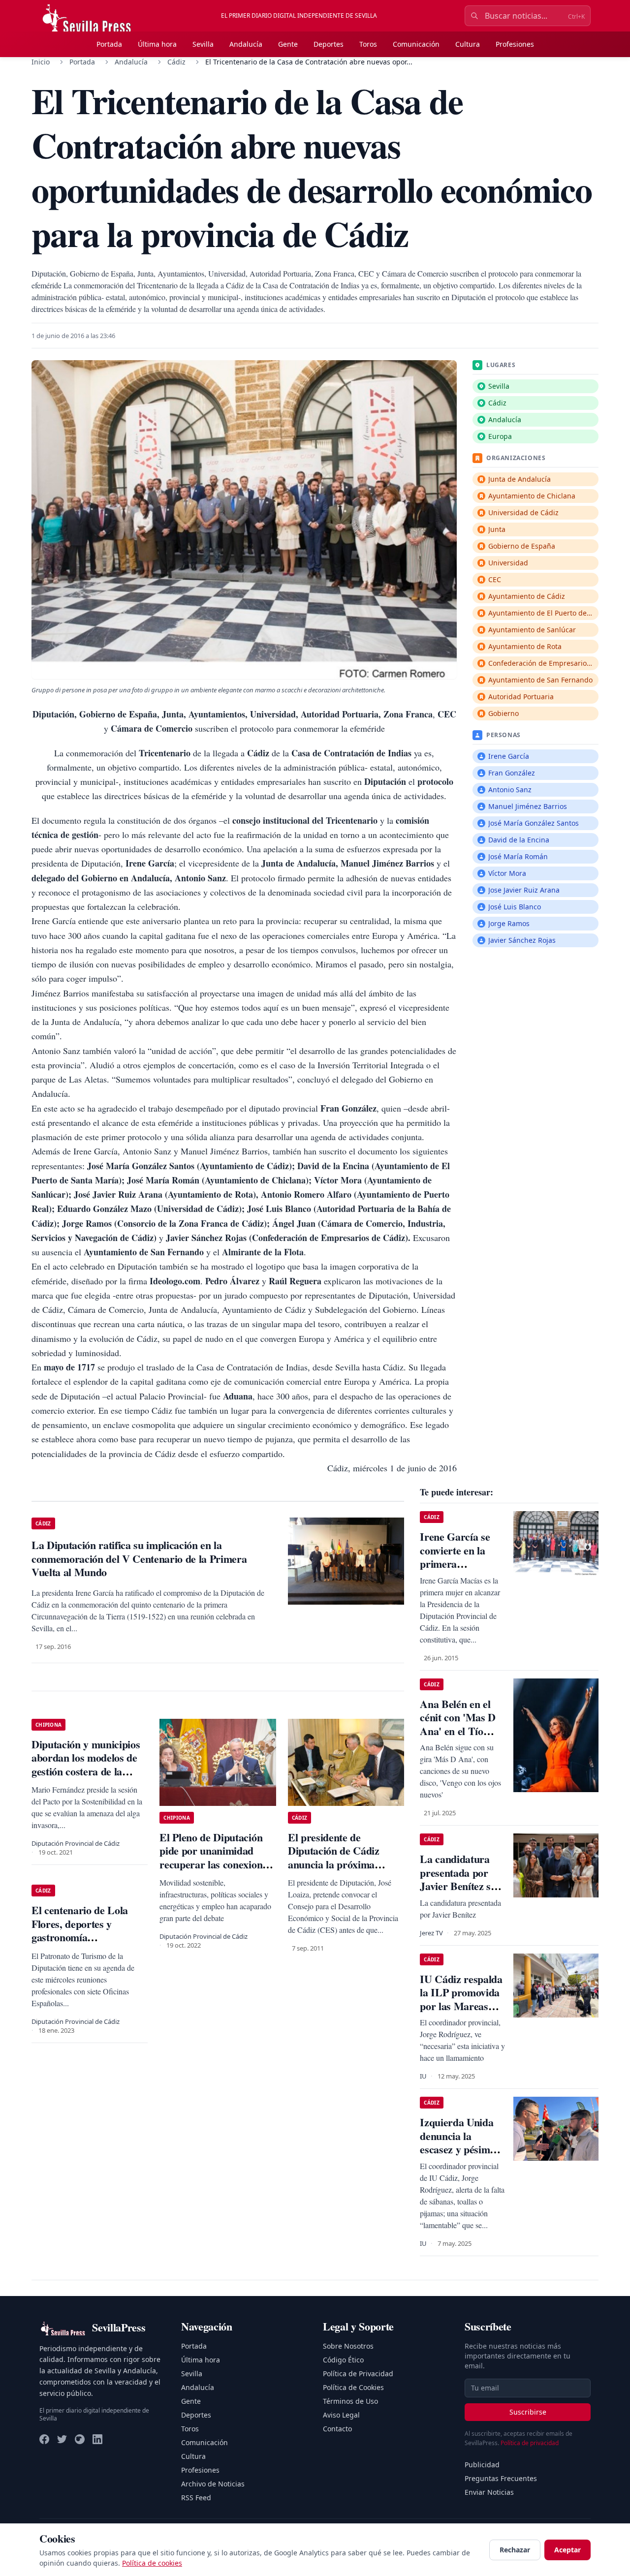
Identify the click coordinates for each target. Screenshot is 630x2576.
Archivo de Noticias (213, 2484)
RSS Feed (196, 2498)
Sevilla (203, 44)
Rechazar (515, 2550)
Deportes (329, 44)
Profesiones (515, 44)
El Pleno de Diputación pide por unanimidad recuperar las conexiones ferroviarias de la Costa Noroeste (215, 1864)
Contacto (337, 2429)
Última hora (157, 44)
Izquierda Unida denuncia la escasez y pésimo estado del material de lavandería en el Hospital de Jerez (462, 2156)
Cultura (468, 44)
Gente (288, 44)
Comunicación (416, 44)
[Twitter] (62, 2439)
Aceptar (567, 2550)
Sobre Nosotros (348, 2346)
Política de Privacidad (358, 2374)
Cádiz (176, 62)
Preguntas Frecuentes (501, 2478)
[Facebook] (44, 2439)
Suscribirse (528, 2412)
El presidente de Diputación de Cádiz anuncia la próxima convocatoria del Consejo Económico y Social (344, 1864)
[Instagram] (80, 2439)
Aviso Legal (341, 2415)
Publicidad (482, 2465)
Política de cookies (152, 2563)
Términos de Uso (350, 2401)
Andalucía (246, 44)
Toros (368, 44)
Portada (109, 44)
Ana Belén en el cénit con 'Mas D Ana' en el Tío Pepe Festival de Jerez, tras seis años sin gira (458, 1738)
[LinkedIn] (97, 2439)
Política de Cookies (353, 2387)
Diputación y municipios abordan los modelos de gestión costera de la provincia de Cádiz (86, 1765)
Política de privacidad (530, 2443)
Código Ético (343, 2360)
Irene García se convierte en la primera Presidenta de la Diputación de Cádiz (456, 1570)
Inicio (41, 62)
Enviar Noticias (489, 2492)
